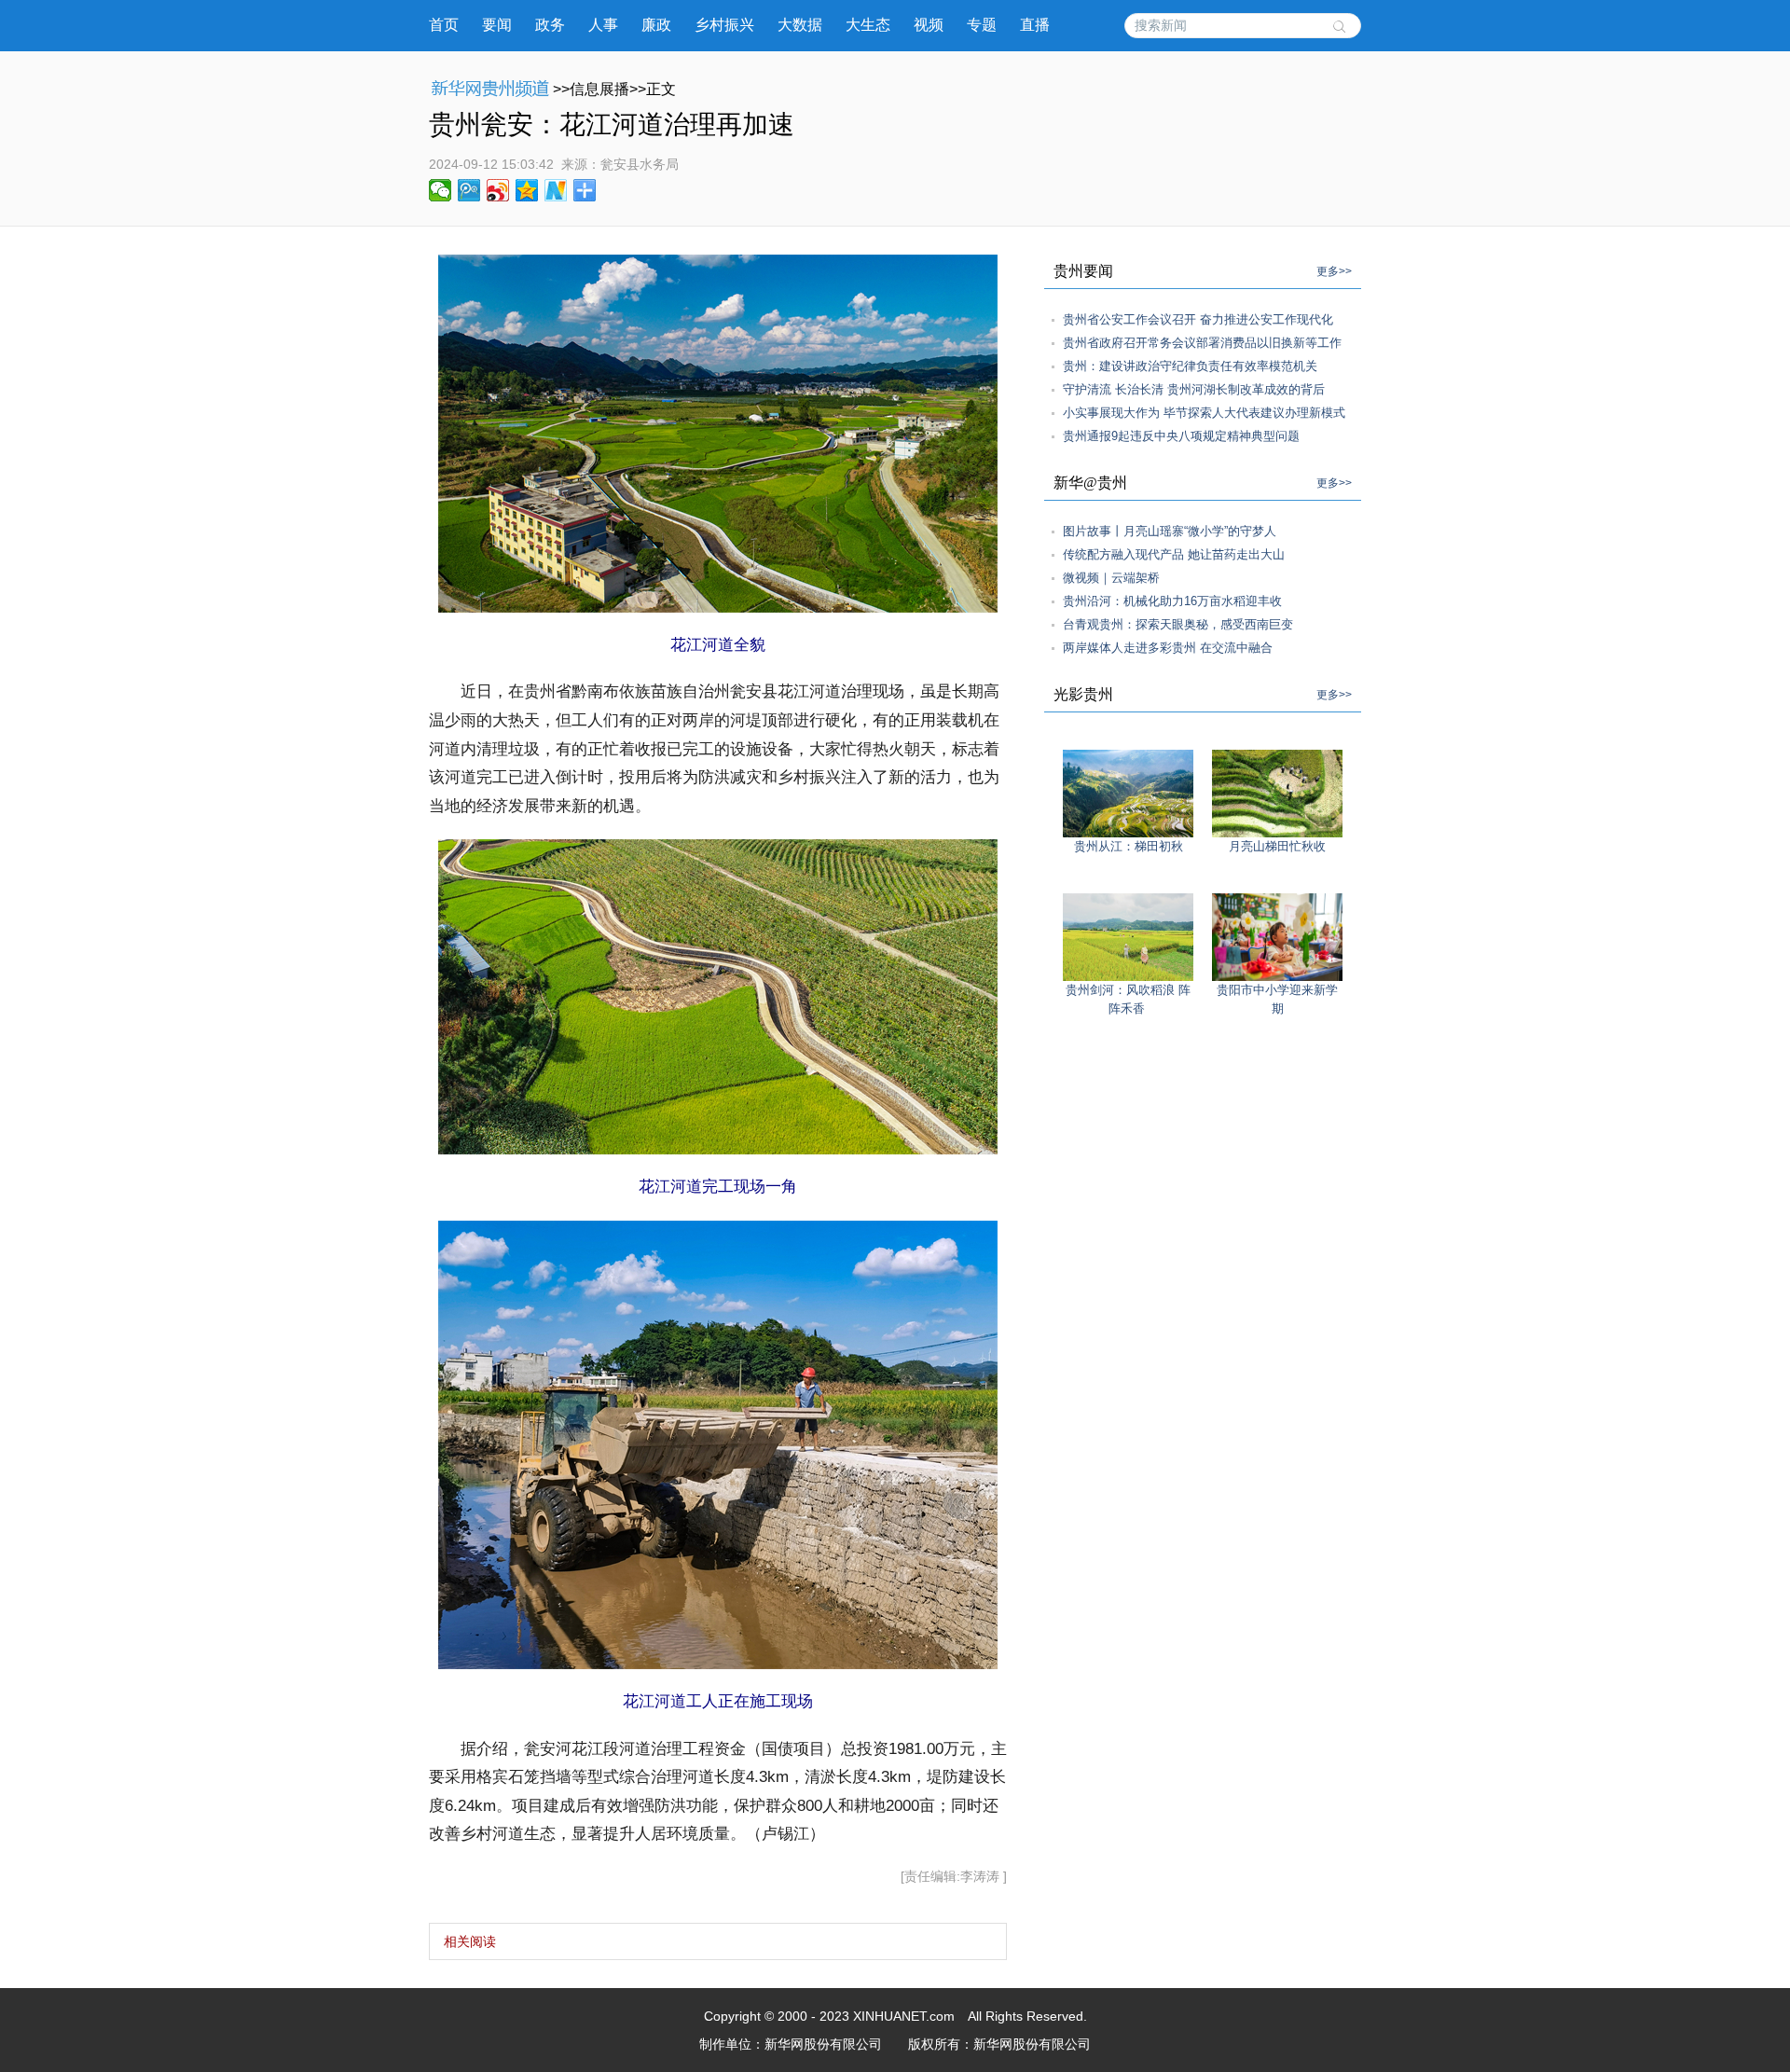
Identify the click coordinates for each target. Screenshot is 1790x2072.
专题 (982, 25)
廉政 (656, 25)
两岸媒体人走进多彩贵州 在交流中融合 (1168, 648)
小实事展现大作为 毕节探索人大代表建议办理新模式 (1204, 413)
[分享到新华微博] (556, 190)
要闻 (497, 25)
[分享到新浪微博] (498, 190)
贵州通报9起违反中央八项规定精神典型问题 (1181, 436)
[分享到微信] (441, 190)
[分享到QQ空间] (527, 190)
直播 (1035, 25)
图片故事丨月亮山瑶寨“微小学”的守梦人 (1170, 531)
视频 (929, 25)
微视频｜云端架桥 (1111, 578)
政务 (550, 25)
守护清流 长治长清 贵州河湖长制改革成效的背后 (1194, 389)
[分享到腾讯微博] (469, 190)
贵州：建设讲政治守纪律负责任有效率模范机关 (1190, 366)
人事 (603, 25)
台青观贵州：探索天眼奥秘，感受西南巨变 (1178, 624)
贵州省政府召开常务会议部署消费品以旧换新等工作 (1202, 343)
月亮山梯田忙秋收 (1277, 846)
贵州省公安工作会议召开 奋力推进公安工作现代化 (1198, 319)
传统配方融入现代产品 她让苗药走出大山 (1174, 554)
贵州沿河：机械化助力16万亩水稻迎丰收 (1172, 601)
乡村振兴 (724, 25)
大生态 (868, 25)
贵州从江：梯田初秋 (1129, 846)
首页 (444, 25)
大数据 (800, 25)
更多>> (1334, 271)
